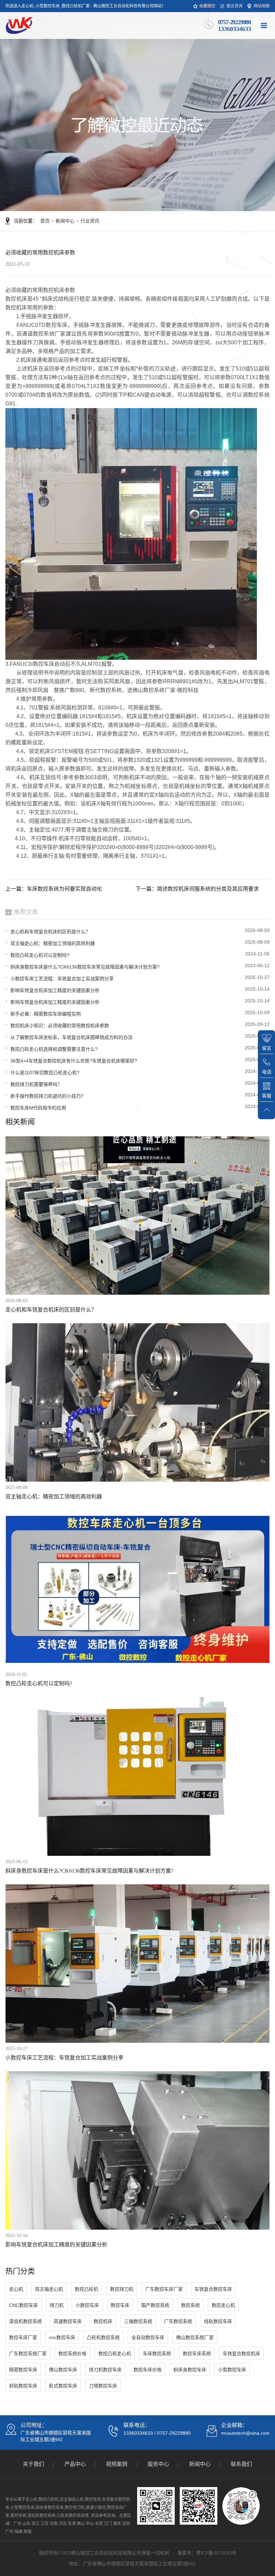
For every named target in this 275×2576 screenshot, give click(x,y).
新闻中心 (65, 221)
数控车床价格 (148, 2370)
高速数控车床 (68, 2321)
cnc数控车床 (62, 2337)
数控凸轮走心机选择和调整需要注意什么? (54, 1049)
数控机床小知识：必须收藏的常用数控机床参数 (60, 1026)
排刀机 (57, 2305)
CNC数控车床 (23, 2305)
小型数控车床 (232, 2370)
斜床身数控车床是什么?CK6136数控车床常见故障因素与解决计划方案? (85, 967)
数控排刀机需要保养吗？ (36, 1084)
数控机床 (103, 2321)
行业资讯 (90, 221)
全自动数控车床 (148, 2337)
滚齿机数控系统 (25, 2321)
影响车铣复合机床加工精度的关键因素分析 (55, 990)
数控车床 (120, 2305)
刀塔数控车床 (103, 2386)
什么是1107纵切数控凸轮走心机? (45, 1073)
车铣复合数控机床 (241, 2354)
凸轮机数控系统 (103, 2337)
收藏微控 (207, 6)
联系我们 (241, 2464)
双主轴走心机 (49, 2289)
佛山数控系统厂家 (195, 2337)
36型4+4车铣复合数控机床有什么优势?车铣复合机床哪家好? (74, 1061)
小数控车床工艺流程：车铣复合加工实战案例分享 (62, 979)
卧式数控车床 (63, 2386)
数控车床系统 (197, 2354)
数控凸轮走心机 (115, 2354)
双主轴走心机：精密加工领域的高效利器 (53, 943)
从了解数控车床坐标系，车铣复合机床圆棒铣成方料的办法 (71, 1037)
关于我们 (34, 2464)
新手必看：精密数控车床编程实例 (46, 1014)
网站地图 (262, 6)
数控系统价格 (72, 2354)
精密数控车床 (23, 2370)
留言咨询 (234, 6)
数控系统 (190, 2305)
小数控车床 (87, 2305)
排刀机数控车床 (105, 2370)
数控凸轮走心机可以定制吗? (40, 955)
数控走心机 (223, 2305)
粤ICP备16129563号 (216, 2553)
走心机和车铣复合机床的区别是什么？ (50, 932)
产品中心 (75, 2464)
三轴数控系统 (138, 2321)
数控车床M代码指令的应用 (38, 1108)
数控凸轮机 (87, 2289)
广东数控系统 (178, 2321)
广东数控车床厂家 (164, 2289)
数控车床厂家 (23, 2337)
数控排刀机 (122, 2289)
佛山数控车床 (63, 2370)
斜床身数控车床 (190, 2370)
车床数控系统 (157, 2354)
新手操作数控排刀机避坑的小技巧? (47, 1096)
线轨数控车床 (218, 2321)
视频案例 (117, 2464)
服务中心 (158, 2464)
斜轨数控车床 (23, 2386)
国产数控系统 (155, 2305)
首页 (45, 221)
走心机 (16, 2289)
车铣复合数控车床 (213, 2289)
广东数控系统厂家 (28, 2354)
